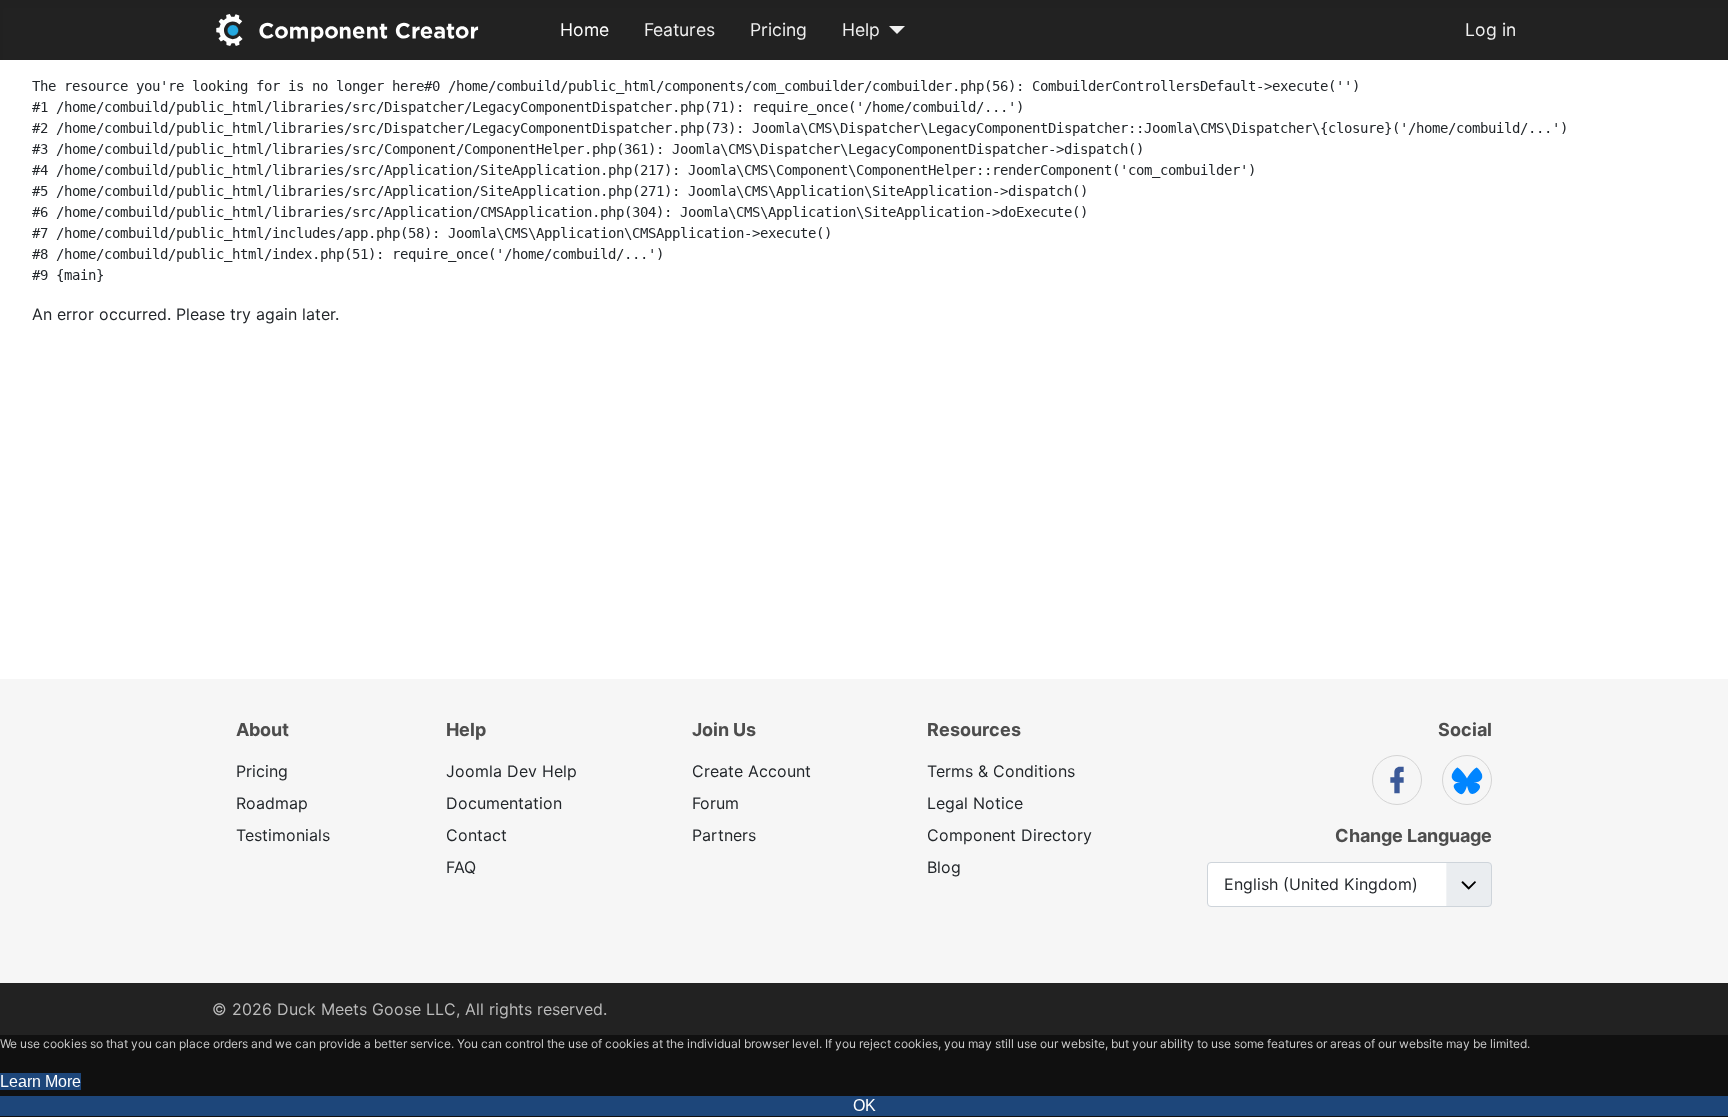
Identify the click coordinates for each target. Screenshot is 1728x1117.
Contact (476, 835)
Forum (715, 803)
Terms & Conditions (1001, 771)
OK (864, 1105)
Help (861, 29)
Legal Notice (975, 803)
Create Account (751, 771)
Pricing (778, 29)
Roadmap (272, 803)
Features (679, 29)
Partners (724, 835)
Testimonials (283, 835)
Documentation (504, 803)
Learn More (40, 1081)
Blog (944, 867)
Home (584, 29)
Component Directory (1009, 835)
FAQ (461, 867)
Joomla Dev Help (511, 771)
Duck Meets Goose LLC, (368, 1009)
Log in (1490, 29)
